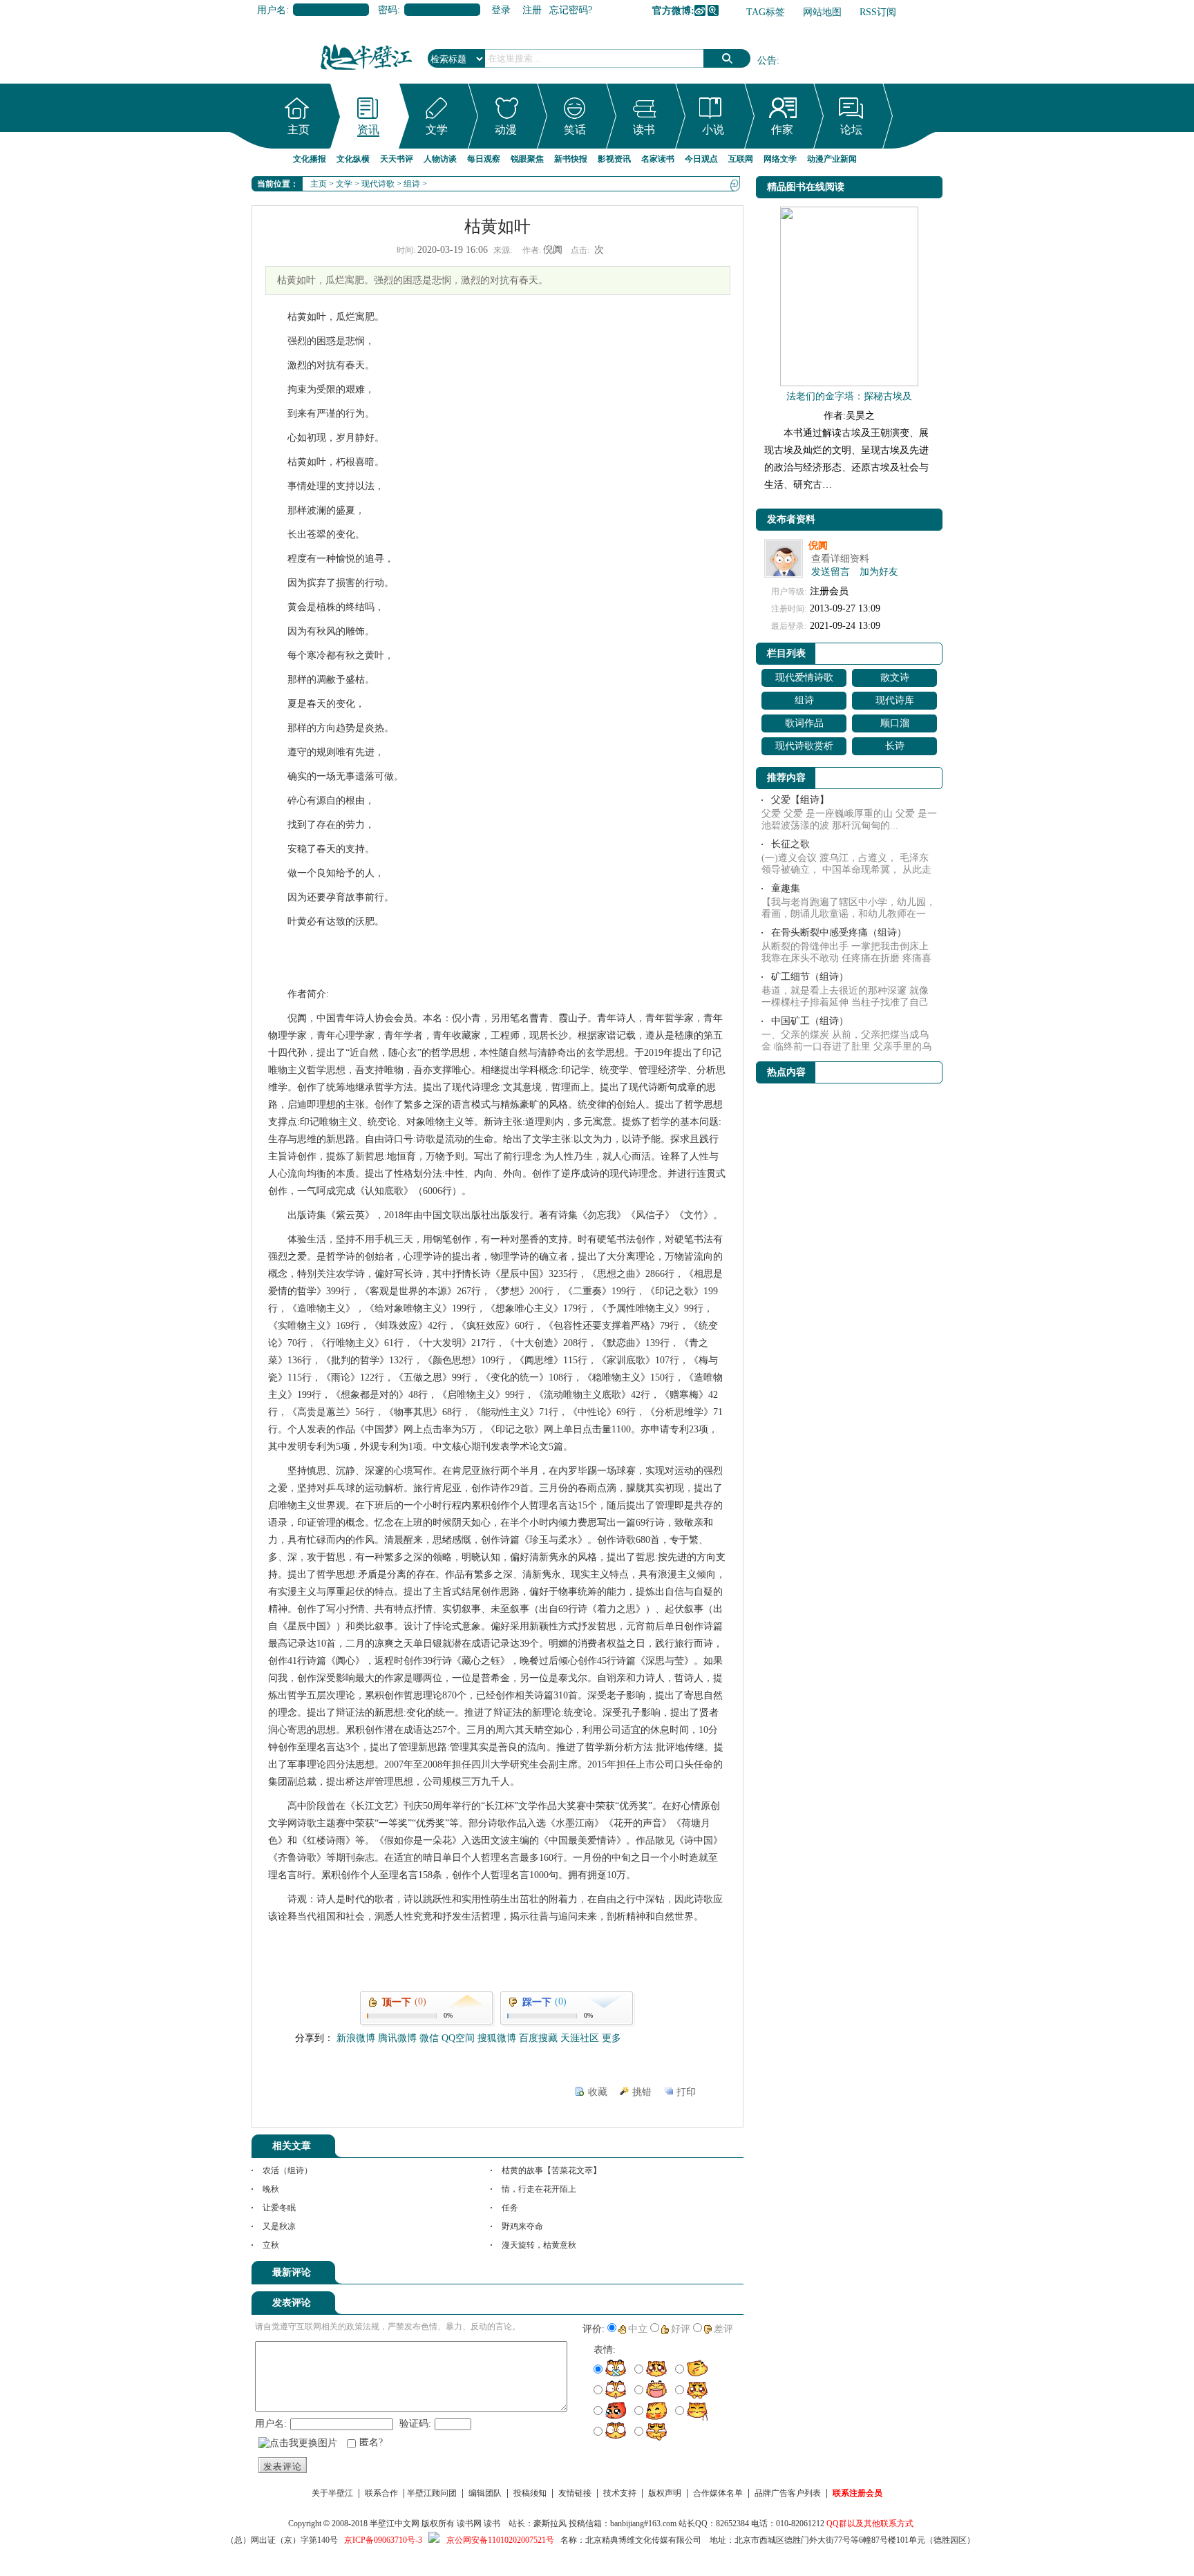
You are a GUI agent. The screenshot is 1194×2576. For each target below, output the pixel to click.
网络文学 (780, 159)
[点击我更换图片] (298, 2443)
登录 (501, 10)
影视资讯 (614, 159)
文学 (437, 130)
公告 (767, 60)
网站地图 (822, 12)
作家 (782, 130)
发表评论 (283, 2466)
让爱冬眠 (279, 2208)
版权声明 (665, 2493)
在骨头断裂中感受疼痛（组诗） (839, 932)
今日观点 (701, 159)
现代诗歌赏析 (804, 746)
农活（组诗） (287, 2170)
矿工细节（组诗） (810, 977)
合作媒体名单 (718, 2493)
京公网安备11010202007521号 (500, 2540)
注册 (532, 10)
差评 (723, 2329)
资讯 (368, 130)
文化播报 (310, 159)
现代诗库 (895, 700)
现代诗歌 (378, 184)
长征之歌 (790, 844)
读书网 (469, 2523)
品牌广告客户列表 (788, 2493)
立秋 (271, 2245)
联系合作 (381, 2493)
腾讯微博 (713, 10)
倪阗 (818, 546)
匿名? (371, 2442)
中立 (638, 2329)
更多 (612, 2038)
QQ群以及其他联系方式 (870, 2523)
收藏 (598, 2092)
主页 (298, 130)
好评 (681, 2329)
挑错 (642, 2092)
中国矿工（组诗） (810, 1021)
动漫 (506, 130)
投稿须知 (530, 2493)
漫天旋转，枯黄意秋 (539, 2245)
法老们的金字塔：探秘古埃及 (849, 396)
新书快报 (571, 159)
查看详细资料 (840, 559)
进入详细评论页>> (705, 2275)
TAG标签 (766, 12)
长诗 (895, 746)
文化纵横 (353, 159)
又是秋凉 (279, 2226)
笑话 (575, 130)
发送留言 (831, 572)
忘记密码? (571, 10)
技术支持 (620, 2493)
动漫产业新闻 (832, 159)
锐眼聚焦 (527, 159)
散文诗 (895, 678)
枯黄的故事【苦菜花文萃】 (551, 2170)
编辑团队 (485, 2493)
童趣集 (786, 888)
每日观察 (484, 159)
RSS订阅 (878, 12)
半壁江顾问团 (432, 2493)
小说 (713, 130)
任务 (510, 2208)
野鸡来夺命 (522, 2226)
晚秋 (271, 2189)
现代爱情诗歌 (804, 678)
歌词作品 (804, 723)
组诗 (412, 184)
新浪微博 (700, 10)
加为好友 (879, 572)
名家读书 (658, 159)
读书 (644, 130)
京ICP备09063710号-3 (383, 2540)
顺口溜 (895, 723)
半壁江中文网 (395, 2523)
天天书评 (397, 159)
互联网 (741, 159)
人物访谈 (440, 159)
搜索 (727, 58)
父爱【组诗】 (800, 800)
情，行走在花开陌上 (539, 2189)
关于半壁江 (332, 2493)
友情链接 (575, 2493)
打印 (686, 2092)
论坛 (851, 130)
